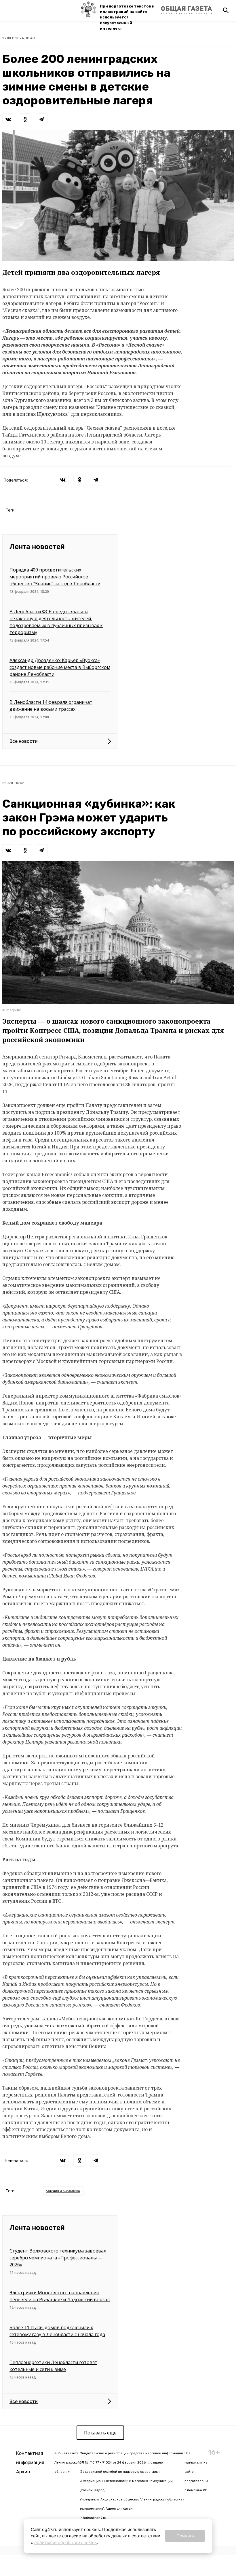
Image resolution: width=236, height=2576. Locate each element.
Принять (185, 2536)
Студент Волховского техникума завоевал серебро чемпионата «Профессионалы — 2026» (58, 2258)
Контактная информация (30, 2458)
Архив (23, 2472)
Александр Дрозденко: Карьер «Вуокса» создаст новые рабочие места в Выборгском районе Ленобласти (60, 667)
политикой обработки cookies (66, 2542)
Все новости (24, 741)
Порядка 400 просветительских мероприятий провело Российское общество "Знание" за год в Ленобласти (55, 577)
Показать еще (100, 2433)
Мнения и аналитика (63, 2191)
